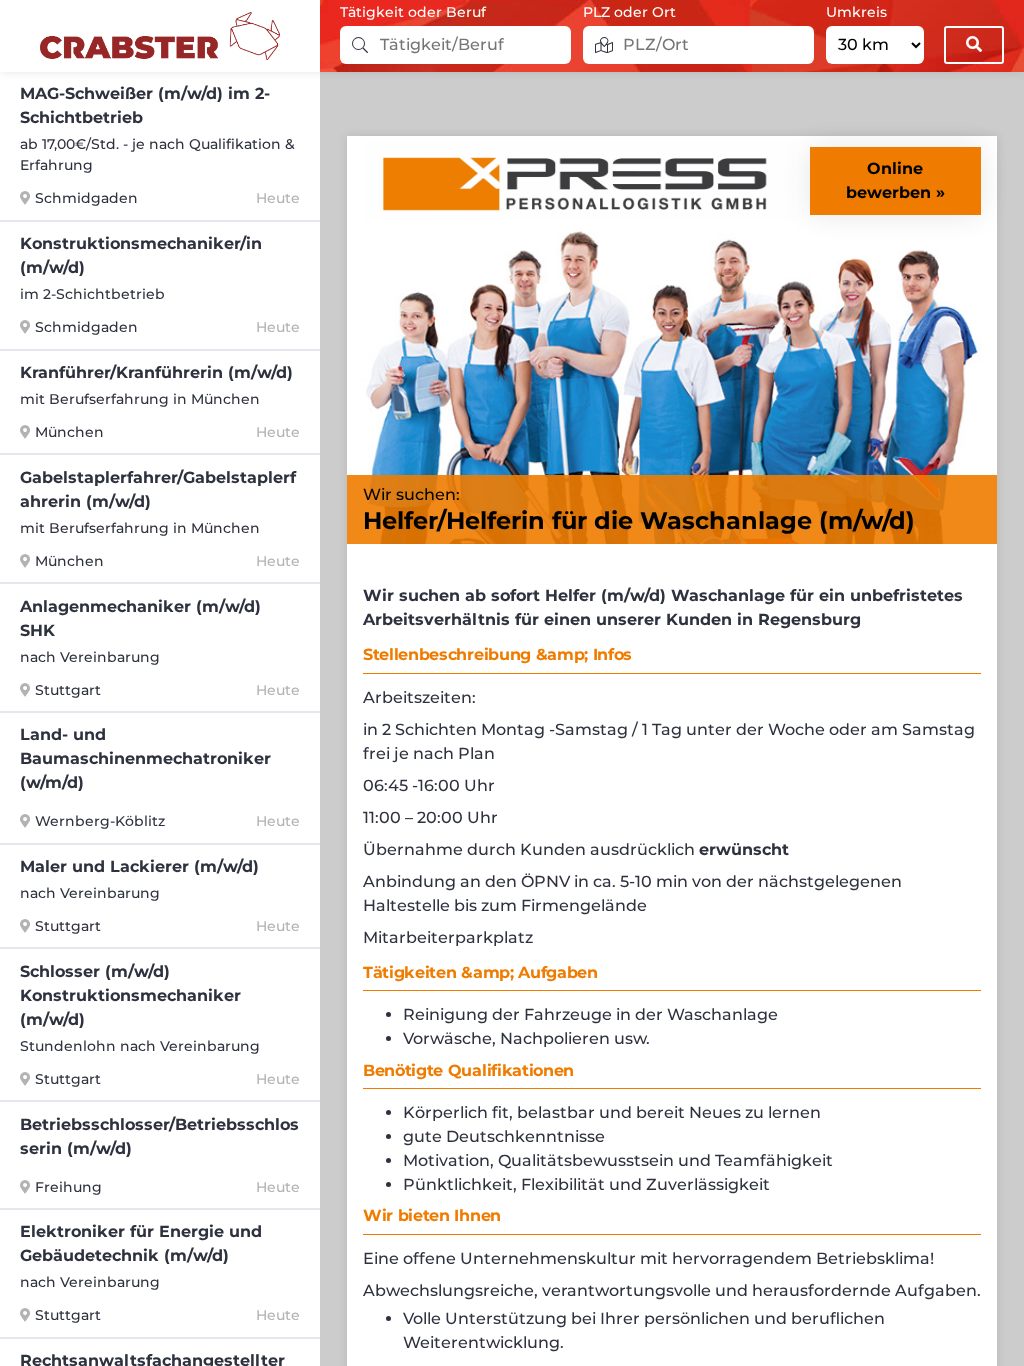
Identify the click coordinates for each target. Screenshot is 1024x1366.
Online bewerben (888, 180)
